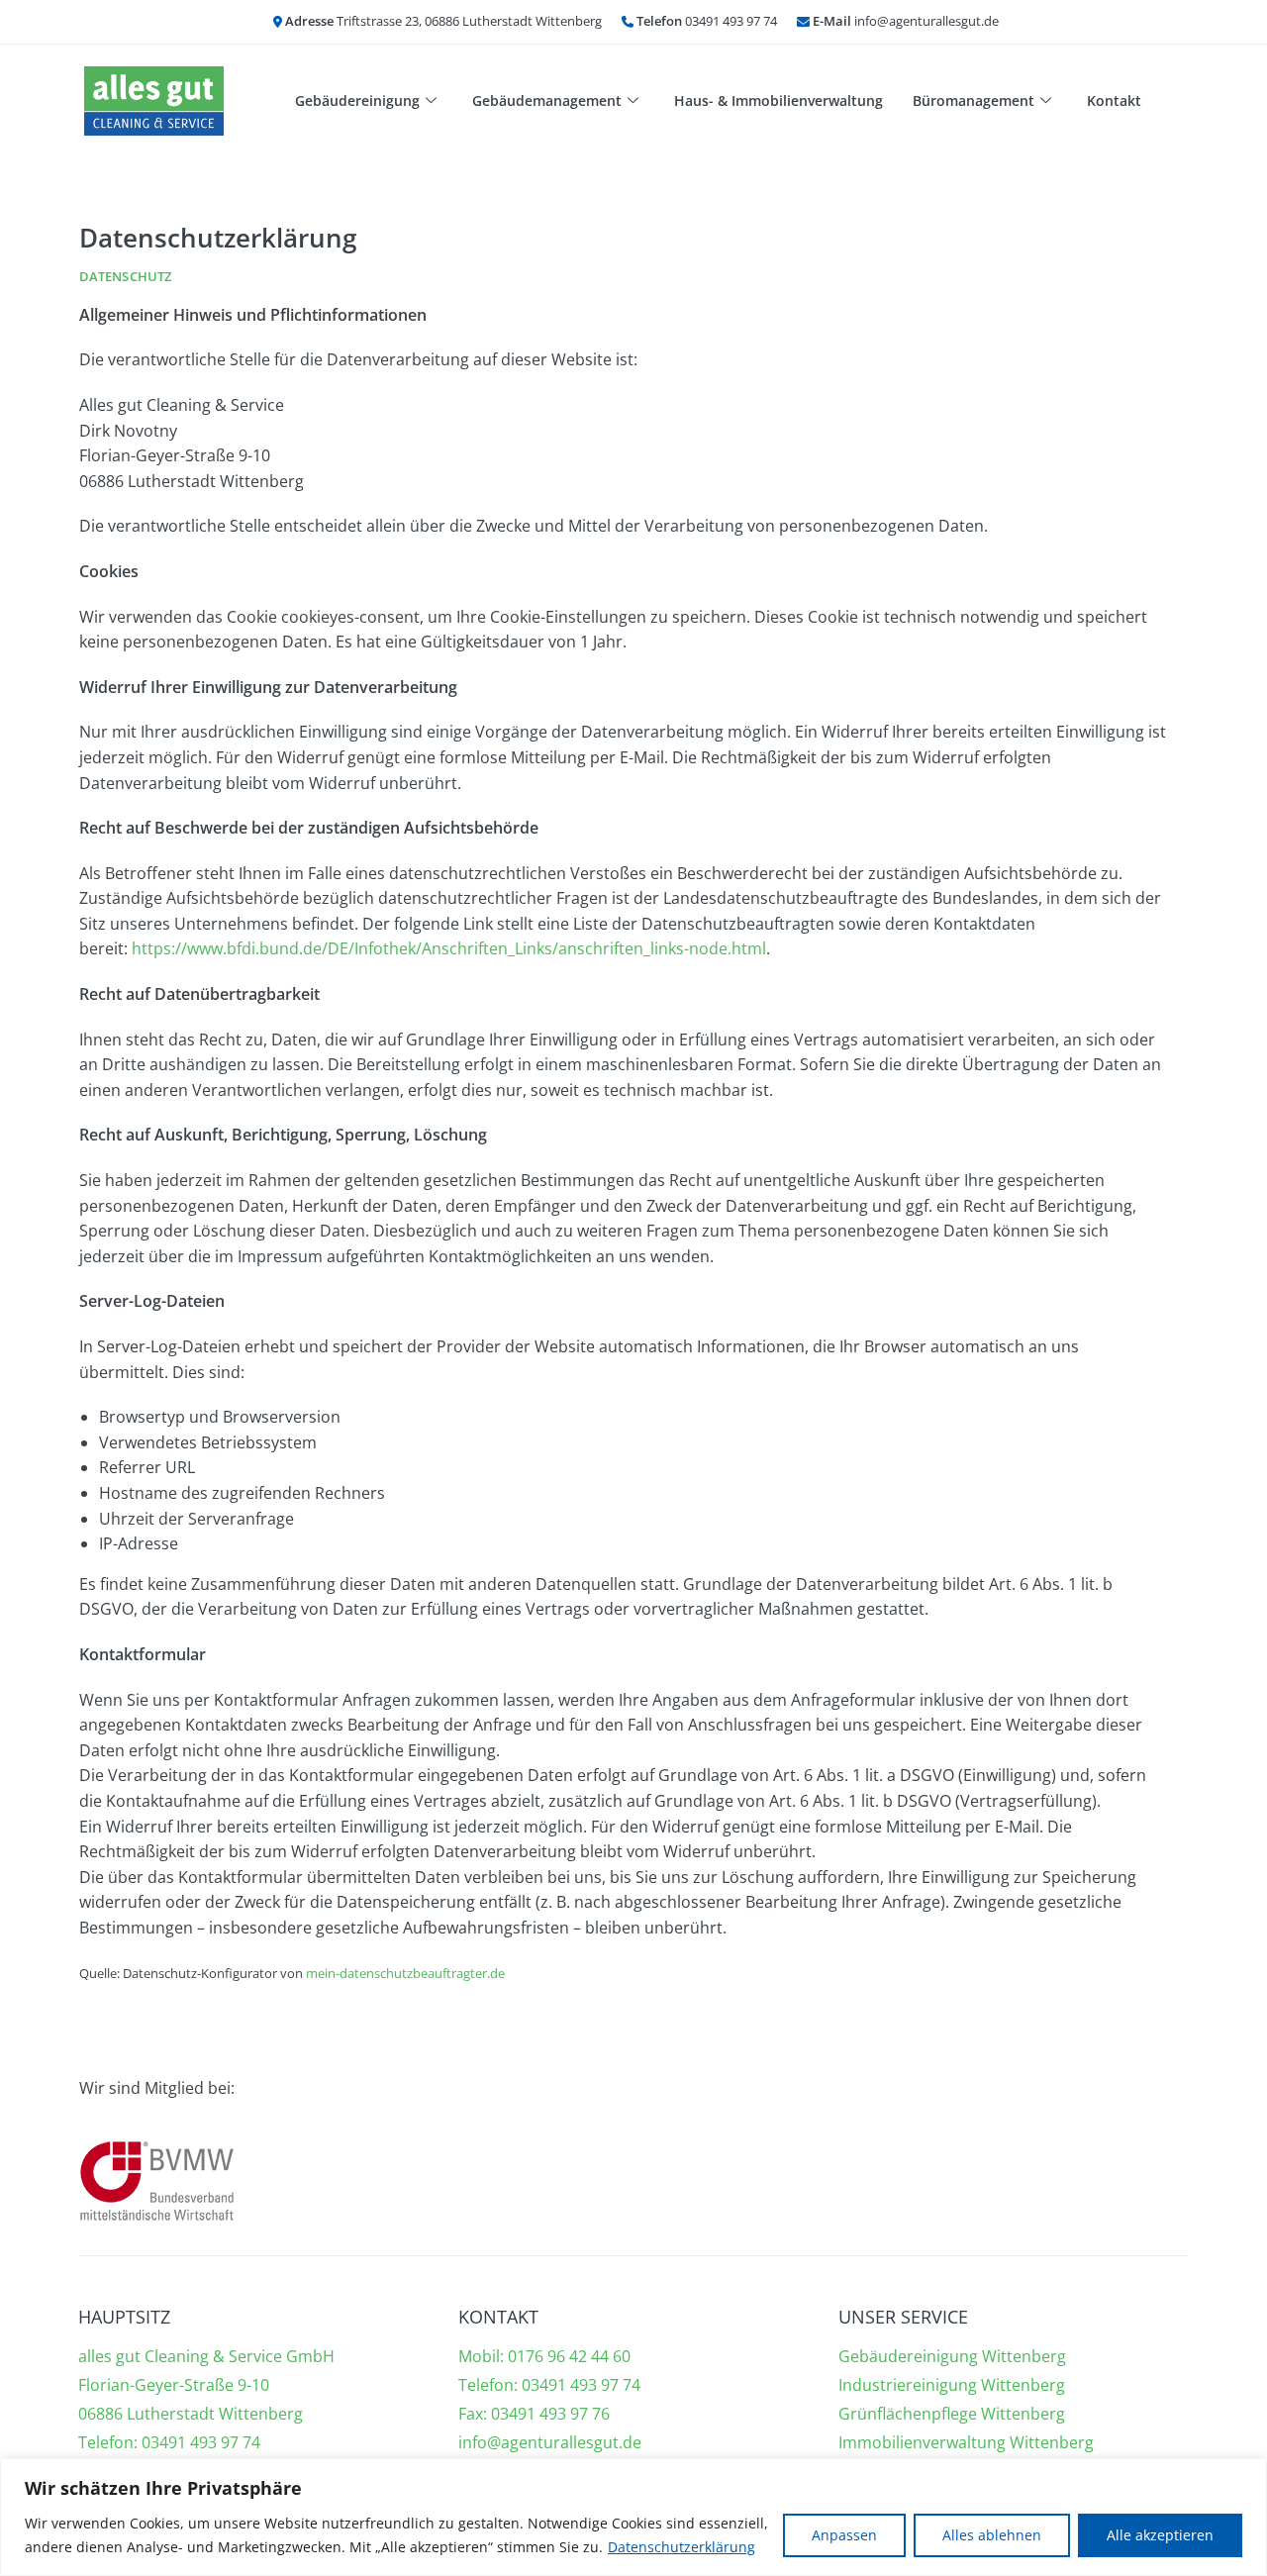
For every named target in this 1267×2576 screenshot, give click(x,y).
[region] (633, 2517)
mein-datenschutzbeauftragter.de (405, 1973)
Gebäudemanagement (547, 100)
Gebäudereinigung (357, 100)
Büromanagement (974, 100)
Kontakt (1114, 100)
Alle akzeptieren (1160, 2535)
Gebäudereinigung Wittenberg (952, 2356)
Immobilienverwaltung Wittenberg (966, 2442)
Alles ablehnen (992, 2535)
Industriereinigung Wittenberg (952, 2385)
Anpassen (844, 2535)
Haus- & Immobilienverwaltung (779, 100)
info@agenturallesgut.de (550, 2442)
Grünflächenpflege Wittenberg (952, 2414)
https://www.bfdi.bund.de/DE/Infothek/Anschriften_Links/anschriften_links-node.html (449, 948)
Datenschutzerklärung (682, 2547)
